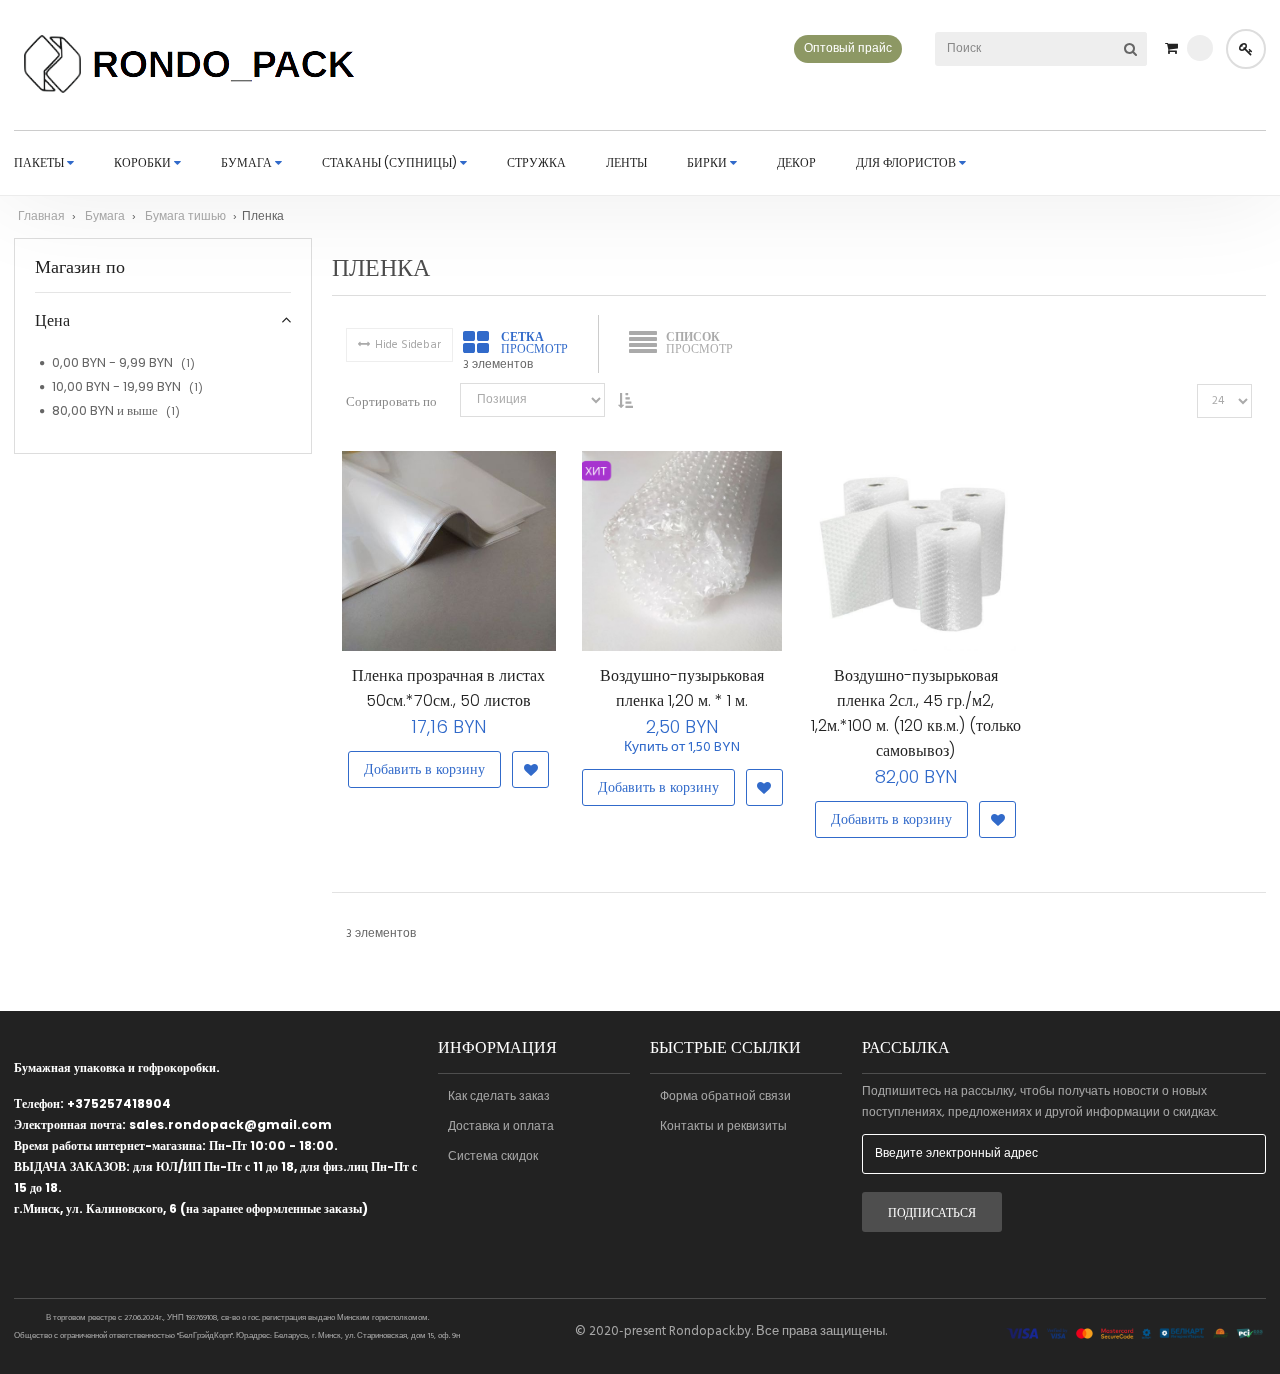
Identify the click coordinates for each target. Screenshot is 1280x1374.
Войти (1246, 49)
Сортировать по (391, 401)
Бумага (106, 217)
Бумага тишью (187, 217)
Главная (43, 217)
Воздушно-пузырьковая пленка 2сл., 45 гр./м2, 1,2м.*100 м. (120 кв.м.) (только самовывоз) (916, 713)
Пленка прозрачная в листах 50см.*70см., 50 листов (448, 688)
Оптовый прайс (848, 49)
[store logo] (191, 65)
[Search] (1130, 49)
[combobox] (1014, 49)
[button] (530, 769)
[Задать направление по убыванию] (625, 400)
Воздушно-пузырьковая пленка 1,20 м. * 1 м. (682, 688)
